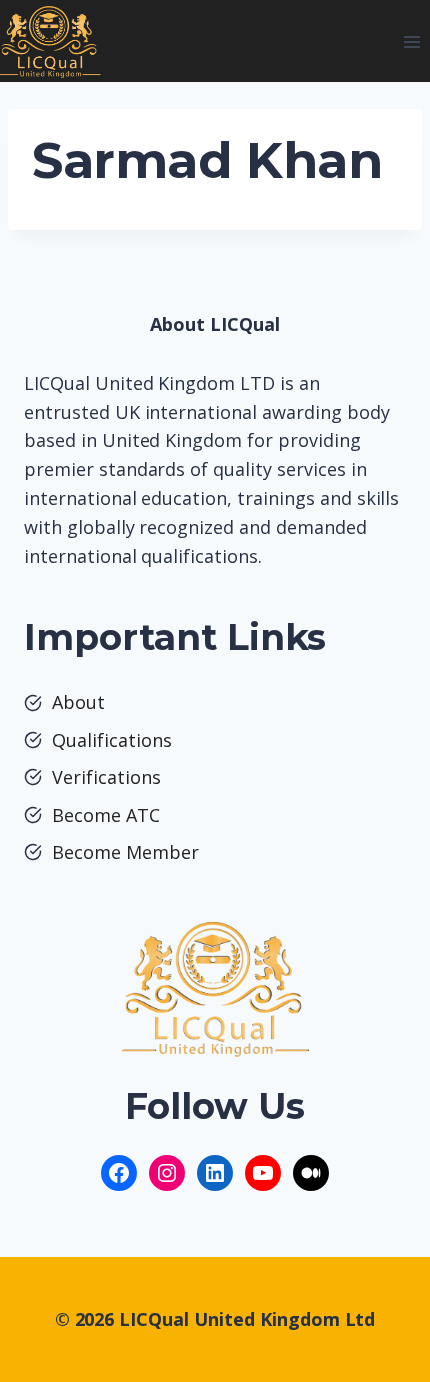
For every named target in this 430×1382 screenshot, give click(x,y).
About (78, 702)
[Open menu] (411, 41)
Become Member (125, 852)
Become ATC (106, 815)
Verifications (106, 777)
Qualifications (112, 740)
